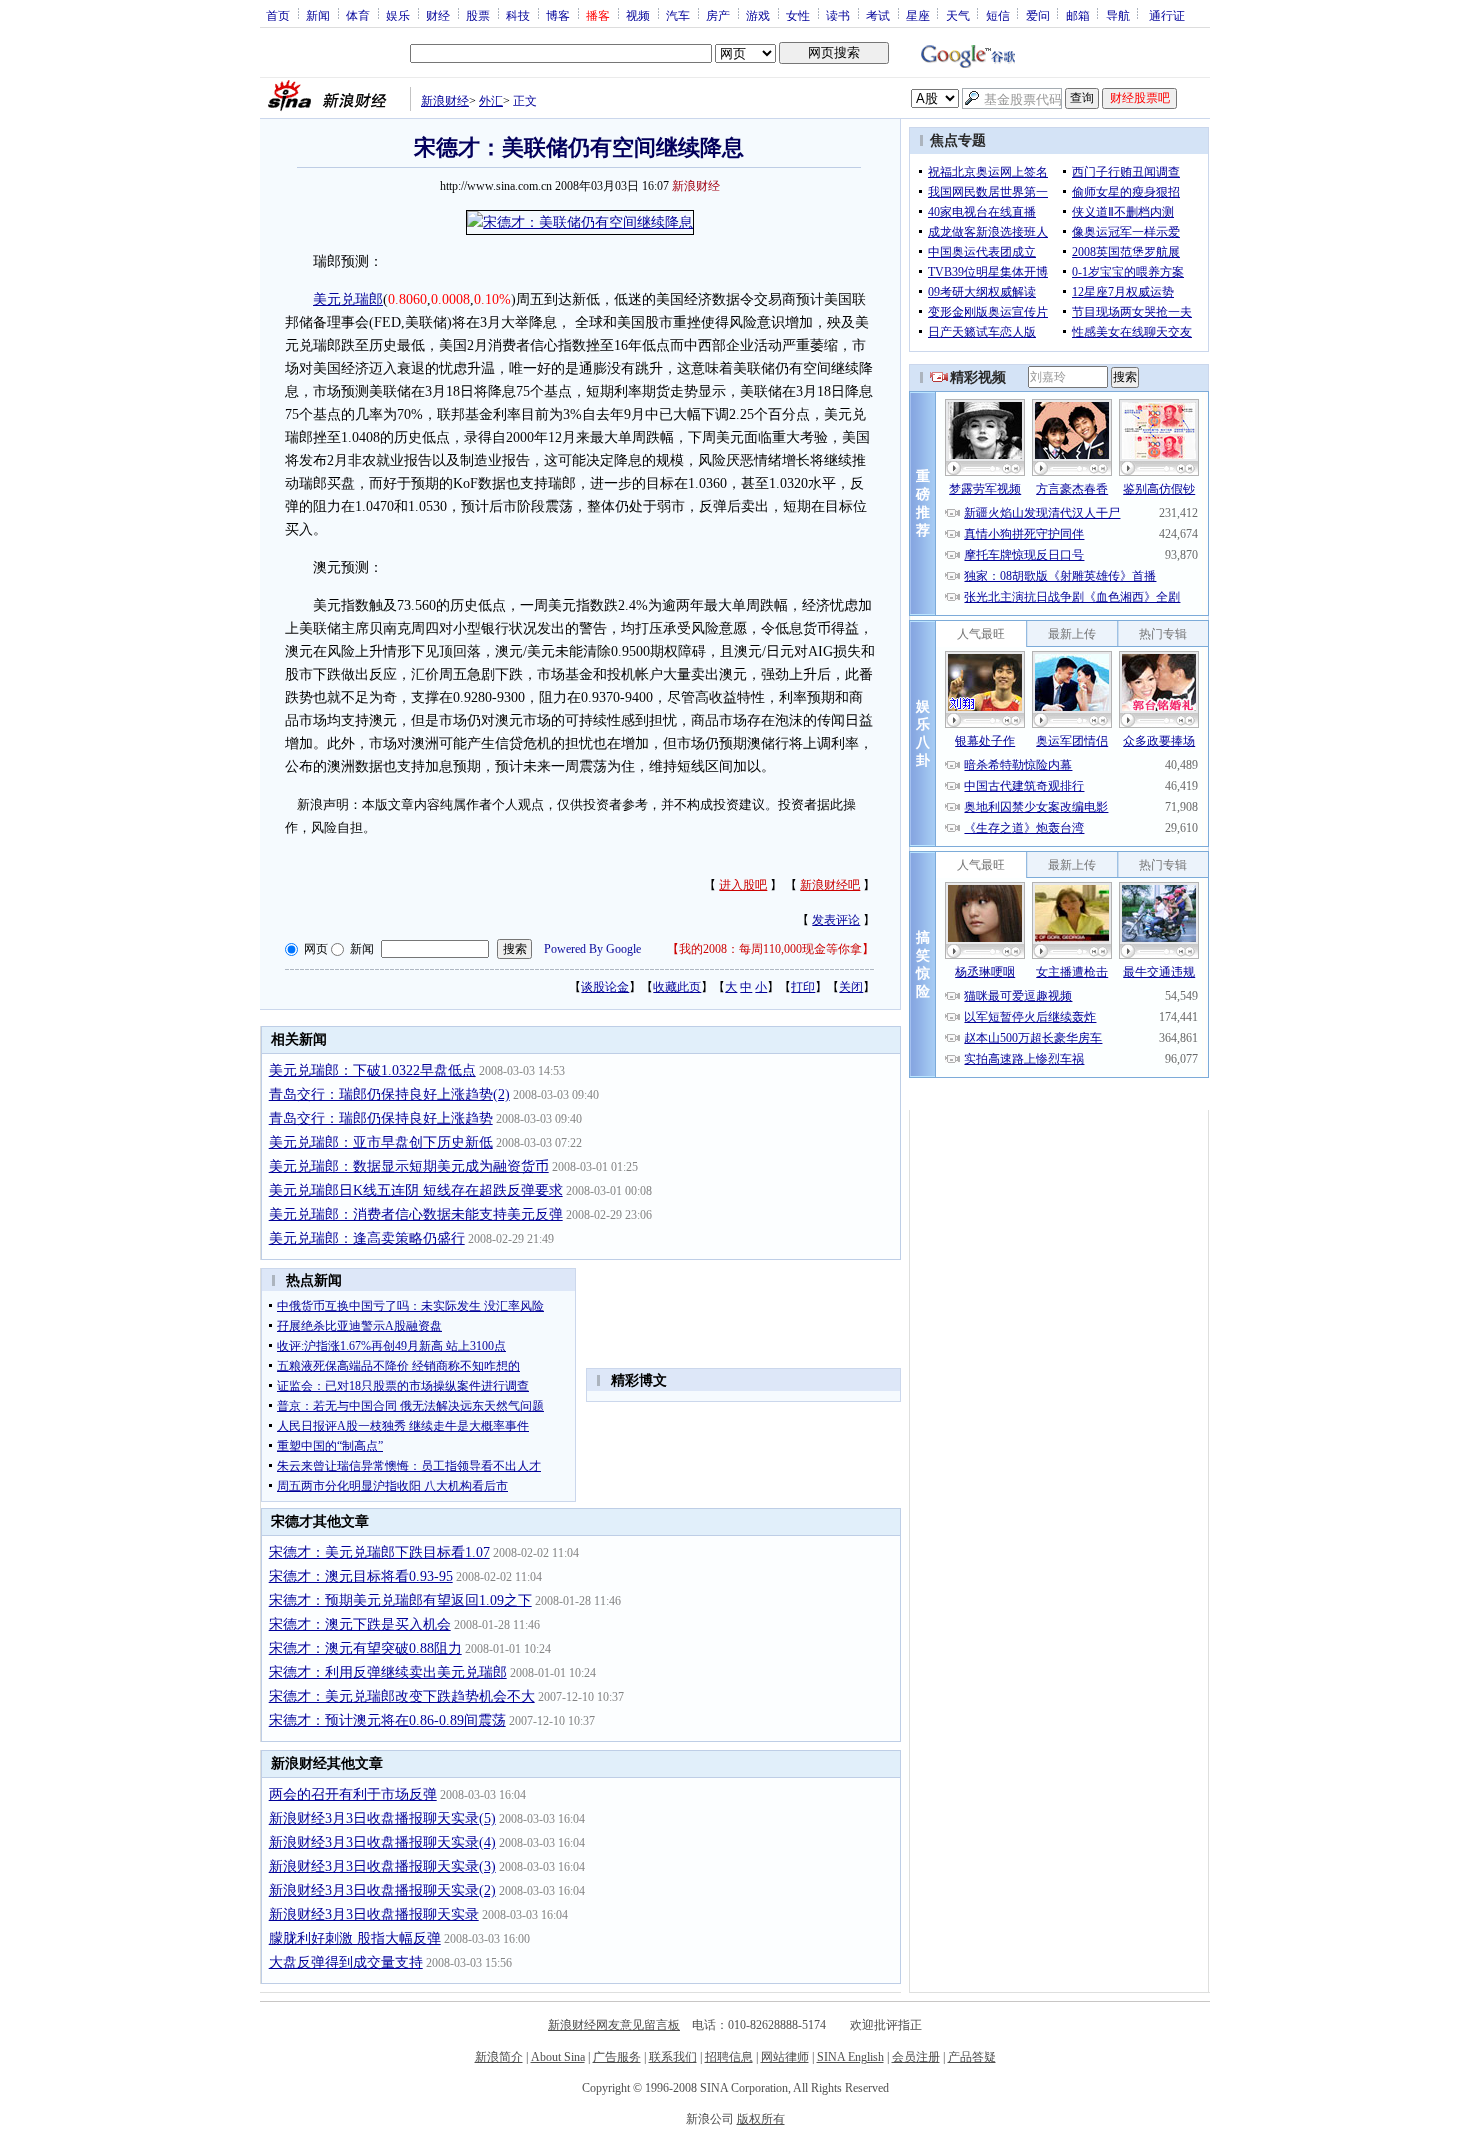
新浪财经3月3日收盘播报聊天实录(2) (382, 1890)
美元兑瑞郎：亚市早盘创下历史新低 (381, 1142)
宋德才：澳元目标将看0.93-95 (361, 1576)
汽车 (678, 15)
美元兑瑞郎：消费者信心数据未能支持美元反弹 (416, 1214)
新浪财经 (445, 101)
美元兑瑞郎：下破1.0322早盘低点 (372, 1070)
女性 (798, 15)
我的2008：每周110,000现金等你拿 (770, 949)
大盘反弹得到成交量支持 (346, 1962)
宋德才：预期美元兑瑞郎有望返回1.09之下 (400, 1600)
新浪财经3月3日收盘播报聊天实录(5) (382, 1818)
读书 (838, 15)
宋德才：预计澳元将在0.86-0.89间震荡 (387, 1720)
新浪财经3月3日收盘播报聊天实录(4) (382, 1842)
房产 (718, 15)
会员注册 (916, 2057)
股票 (478, 15)
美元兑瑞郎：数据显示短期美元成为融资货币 (409, 1166)
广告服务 (617, 2057)
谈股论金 (605, 987)
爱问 (1038, 15)
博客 (558, 15)
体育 (358, 15)
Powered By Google (592, 949)
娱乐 (398, 15)
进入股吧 (743, 885)
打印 (803, 987)
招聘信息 (729, 2057)
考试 (878, 15)
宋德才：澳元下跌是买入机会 (360, 1624)
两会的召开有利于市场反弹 (353, 1794)
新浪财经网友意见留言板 (614, 2025)
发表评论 (836, 920)
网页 (316, 949)
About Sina (558, 2057)
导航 (1118, 15)
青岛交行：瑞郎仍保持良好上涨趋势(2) (389, 1094)
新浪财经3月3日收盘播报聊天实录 (374, 1914)
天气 (958, 15)
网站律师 (785, 2057)
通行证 (1167, 15)
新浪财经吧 (830, 885)
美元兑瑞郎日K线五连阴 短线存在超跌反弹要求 (416, 1190)
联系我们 (673, 2057)
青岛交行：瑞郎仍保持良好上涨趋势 (381, 1118)
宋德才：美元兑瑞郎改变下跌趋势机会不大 (402, 1696)
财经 (438, 15)
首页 (278, 15)
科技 (518, 15)
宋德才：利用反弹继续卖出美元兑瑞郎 (388, 1672)
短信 (998, 15)
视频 (638, 15)
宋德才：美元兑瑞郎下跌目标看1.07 (379, 1552)
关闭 (851, 987)
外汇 (491, 101)
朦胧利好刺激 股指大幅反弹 (355, 1938)
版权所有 (761, 2119)
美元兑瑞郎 (348, 299)
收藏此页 (677, 987)
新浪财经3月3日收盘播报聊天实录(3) (382, 1866)
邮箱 (1078, 15)
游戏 (758, 15)
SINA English (850, 2057)
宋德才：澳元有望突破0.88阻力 (365, 1648)
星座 (918, 15)
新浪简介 (499, 2057)
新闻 (318, 15)
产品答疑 (972, 2057)
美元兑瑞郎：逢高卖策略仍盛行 (367, 1238)
